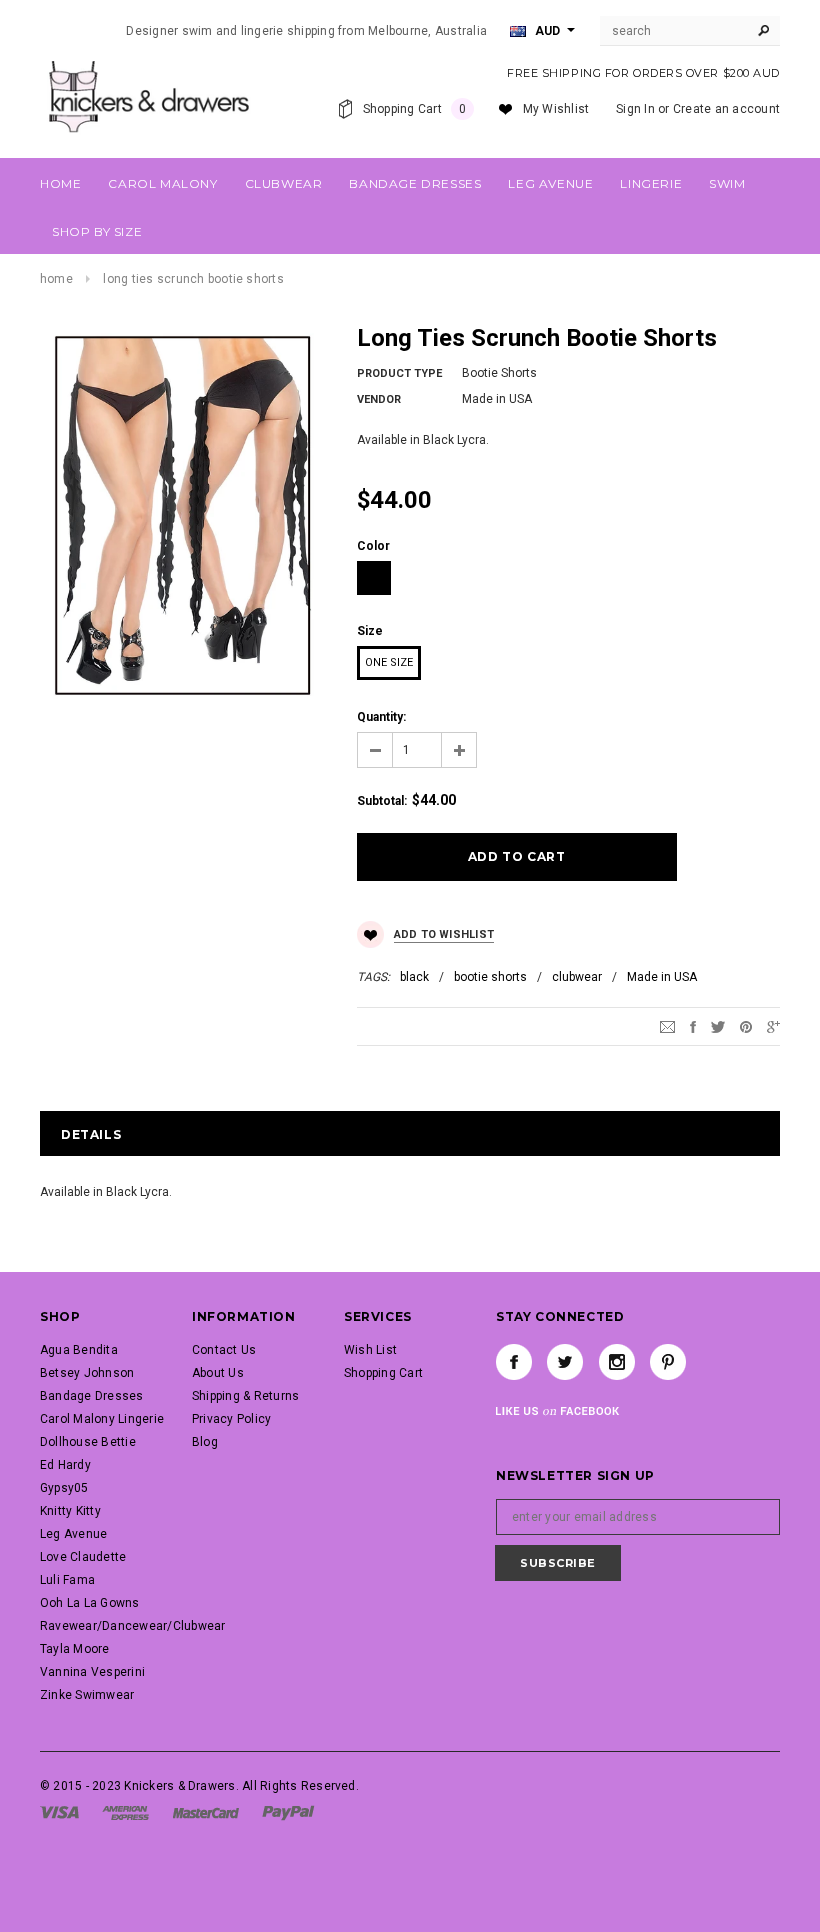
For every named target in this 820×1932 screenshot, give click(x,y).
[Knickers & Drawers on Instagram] (617, 1362)
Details (91, 1134)
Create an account (726, 109)
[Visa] (59, 1812)
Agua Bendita (79, 1350)
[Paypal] (288, 1812)
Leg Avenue (73, 1534)
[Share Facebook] (693, 1027)
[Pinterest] (746, 1027)
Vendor (379, 399)
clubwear (577, 977)
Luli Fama (67, 1580)
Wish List (370, 1350)
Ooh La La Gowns (90, 1603)
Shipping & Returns (245, 1396)
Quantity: (381, 717)
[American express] (125, 1812)
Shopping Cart (383, 1373)
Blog (205, 1442)
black (414, 977)
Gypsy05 (64, 1488)
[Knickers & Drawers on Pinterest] (668, 1362)
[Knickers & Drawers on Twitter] (565, 1362)
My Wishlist (556, 109)
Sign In (635, 109)
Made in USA (662, 977)
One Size (389, 662)
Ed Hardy (65, 1465)
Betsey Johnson (87, 1373)
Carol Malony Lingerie (102, 1419)
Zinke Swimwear (87, 1695)
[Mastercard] (206, 1812)
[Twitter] (718, 1027)
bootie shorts (490, 977)
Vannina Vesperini (92, 1672)
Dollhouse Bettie (88, 1442)
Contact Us (224, 1350)
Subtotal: (382, 801)
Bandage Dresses (92, 1396)
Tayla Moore (75, 1649)
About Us (218, 1373)
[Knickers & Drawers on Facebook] (514, 1362)
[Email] (667, 1027)
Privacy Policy (231, 1419)
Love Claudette (83, 1557)
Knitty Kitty (70, 1511)
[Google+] (773, 1027)
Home (56, 279)
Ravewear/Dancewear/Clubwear (132, 1626)
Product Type (399, 373)
